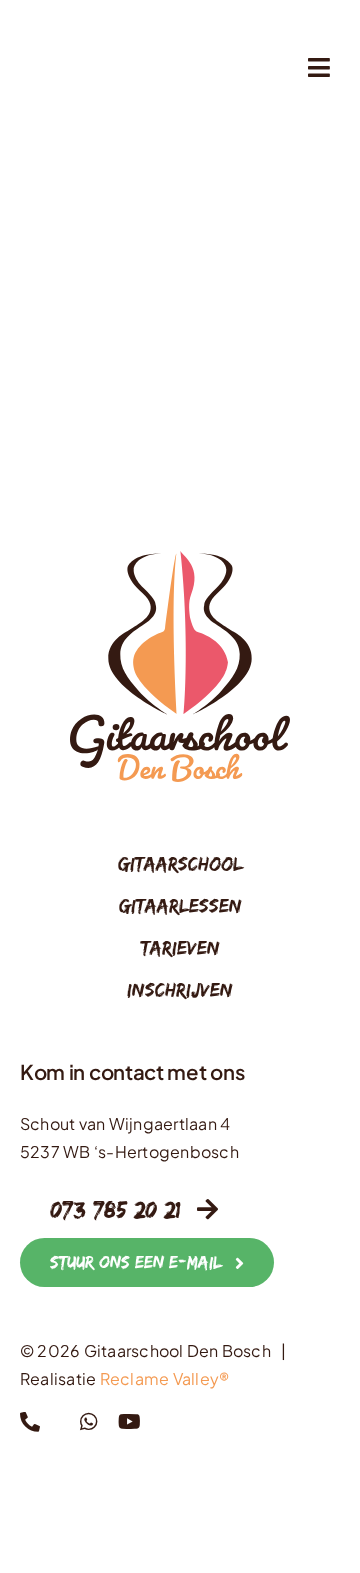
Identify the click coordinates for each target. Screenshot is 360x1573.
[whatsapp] (89, 1422)
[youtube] (129, 1422)
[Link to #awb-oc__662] (319, 67)
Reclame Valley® (165, 1378)
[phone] (30, 1422)
